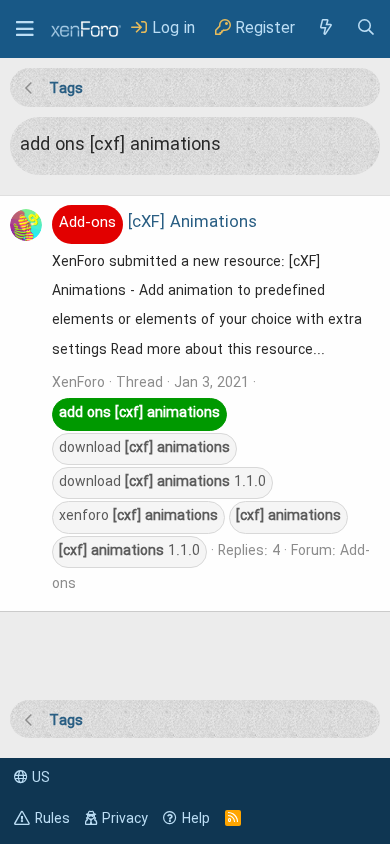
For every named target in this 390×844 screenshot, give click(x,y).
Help (196, 819)
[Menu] (25, 29)
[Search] (366, 28)
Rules (52, 819)
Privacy (125, 819)
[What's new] (325, 28)
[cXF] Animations (158, 223)
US (39, 778)
